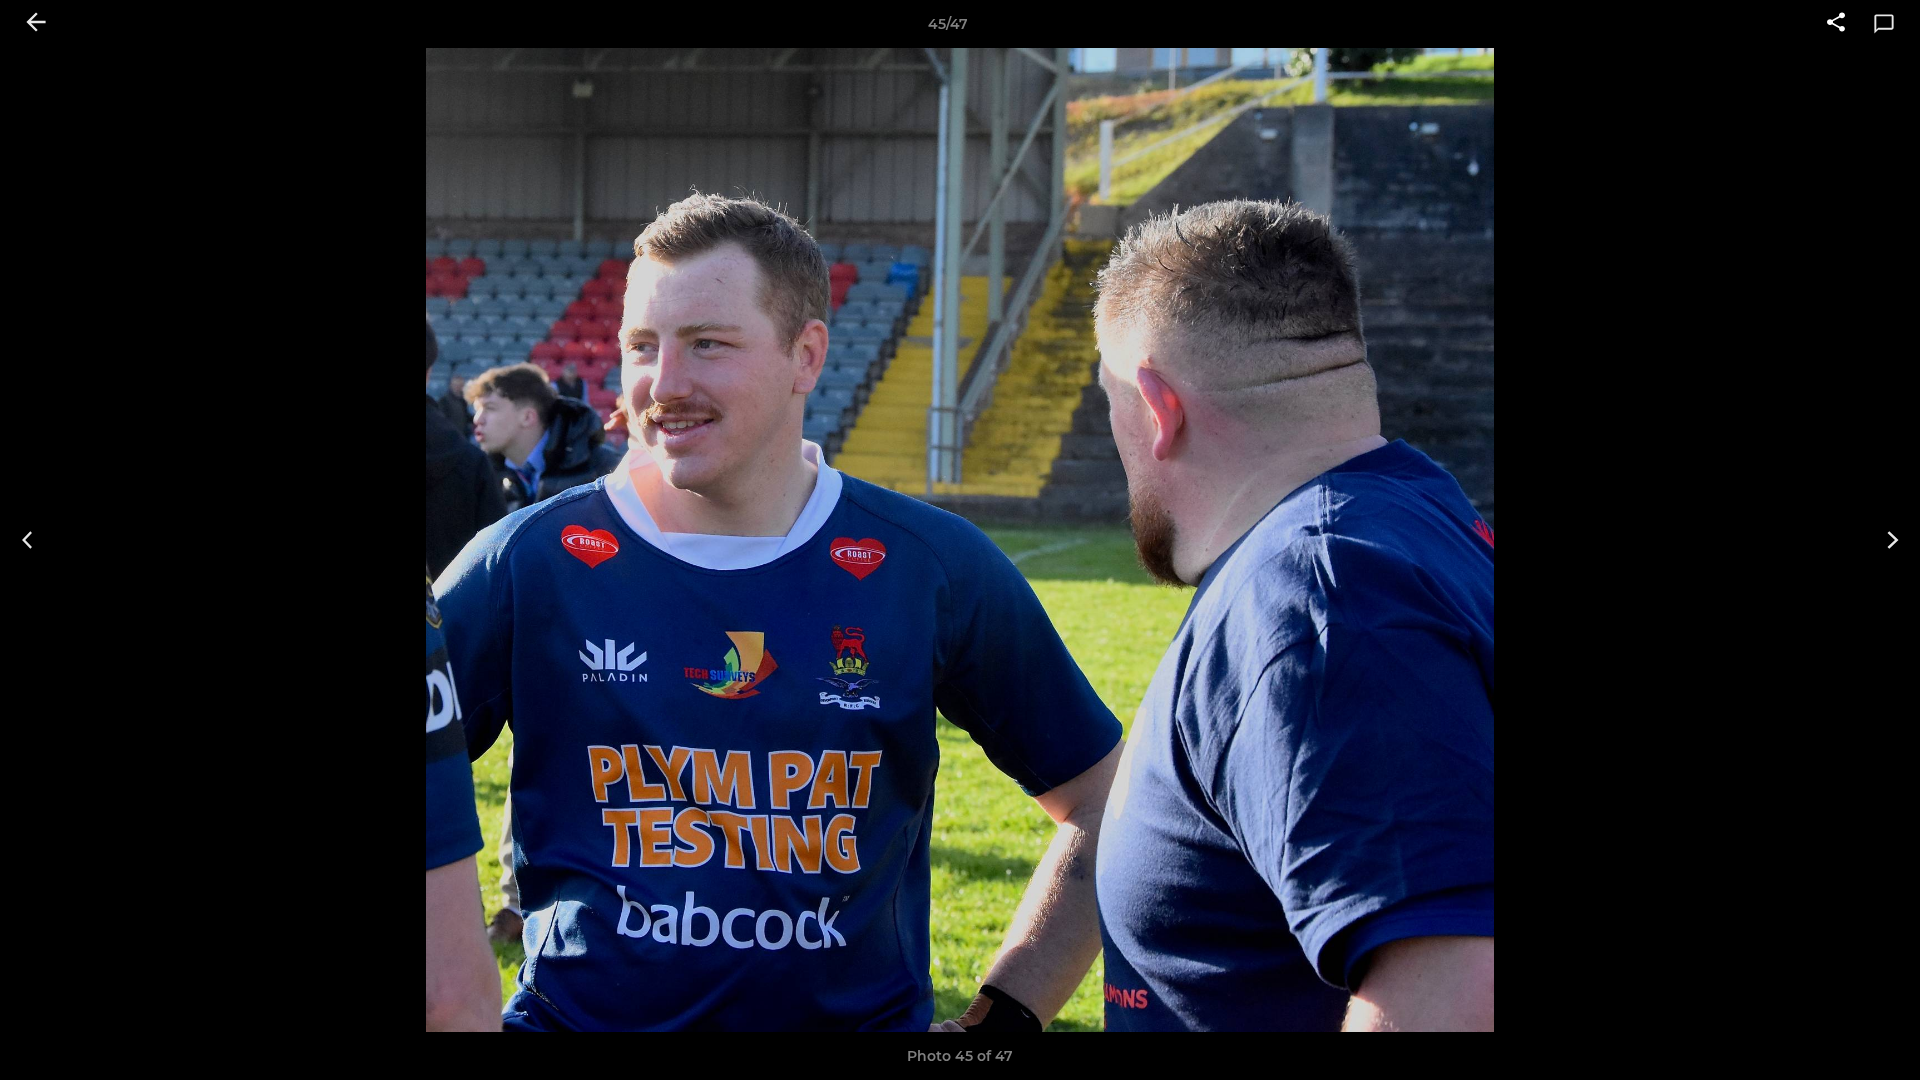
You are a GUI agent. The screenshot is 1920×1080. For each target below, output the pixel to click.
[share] (1836, 24)
